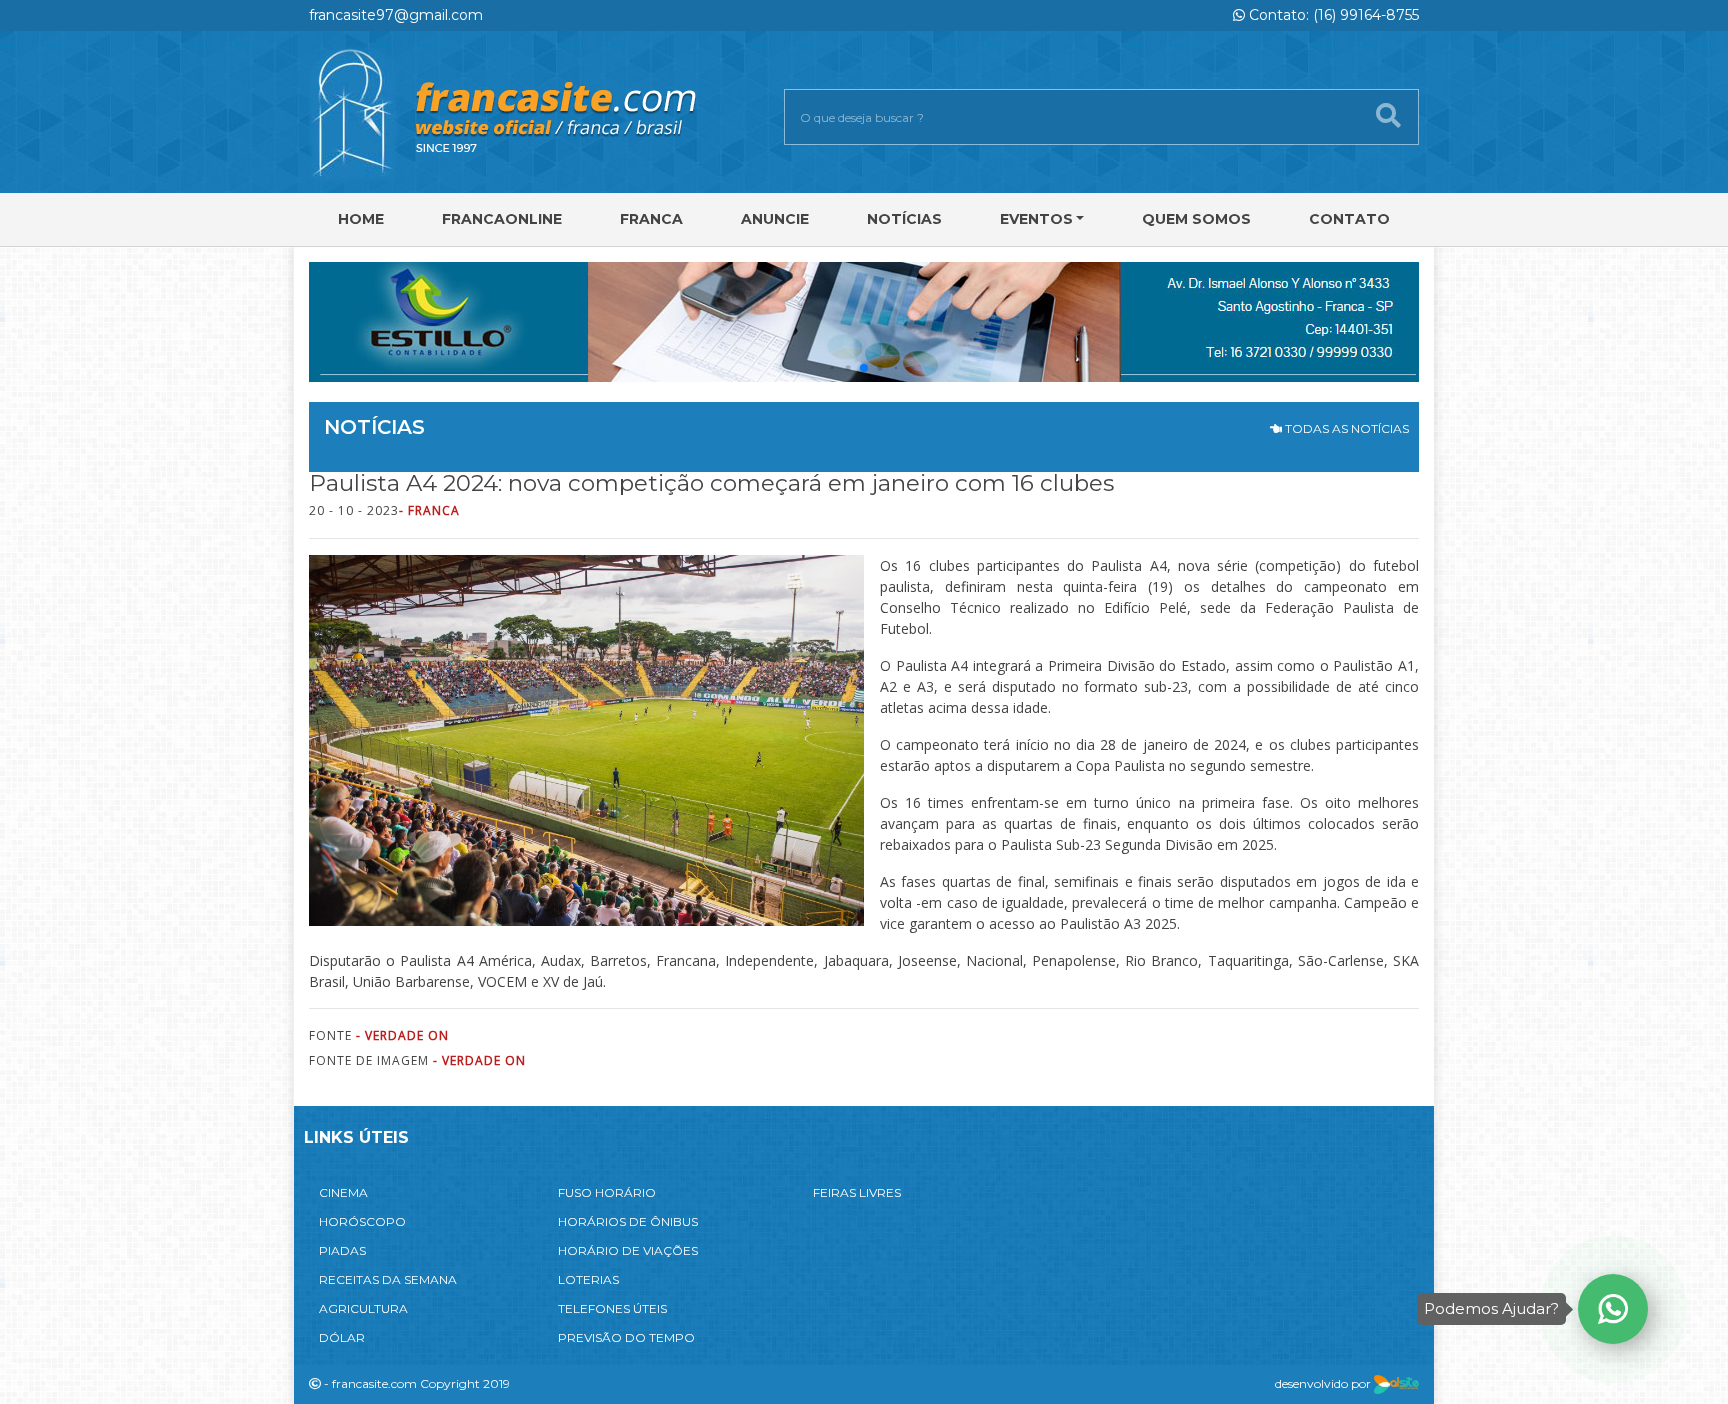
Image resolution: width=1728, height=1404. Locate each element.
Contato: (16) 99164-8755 (1332, 15)
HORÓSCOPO (362, 1221)
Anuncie (775, 219)
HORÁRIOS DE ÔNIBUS (628, 1221)
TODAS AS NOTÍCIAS (1345, 428)
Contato (1349, 219)
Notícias (904, 219)
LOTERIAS (588, 1279)
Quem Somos (1196, 219)
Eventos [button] (1036, 219)
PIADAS (342, 1250)
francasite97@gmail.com (396, 15)
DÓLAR (342, 1337)
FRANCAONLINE (502, 219)
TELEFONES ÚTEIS (612, 1308)
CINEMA (343, 1192)
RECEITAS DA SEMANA (388, 1279)
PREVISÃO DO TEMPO (626, 1337)
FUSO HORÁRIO (607, 1192)
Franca (651, 219)
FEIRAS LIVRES (857, 1192)
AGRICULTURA (363, 1308)
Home (361, 219)
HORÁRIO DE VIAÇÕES (628, 1250)
